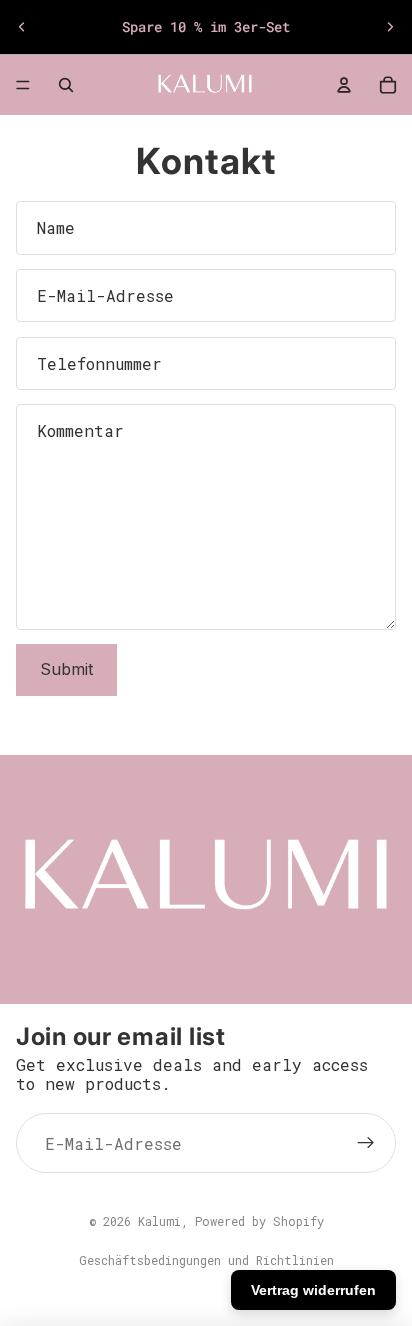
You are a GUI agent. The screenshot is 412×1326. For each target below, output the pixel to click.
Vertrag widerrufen (313, 1290)
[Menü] (23, 85)
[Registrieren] (366, 1143)
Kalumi (159, 1221)
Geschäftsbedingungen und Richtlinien (206, 1260)
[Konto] (344, 85)
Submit (66, 669)
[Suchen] (66, 85)
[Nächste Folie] (390, 27)
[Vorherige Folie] (22, 27)
